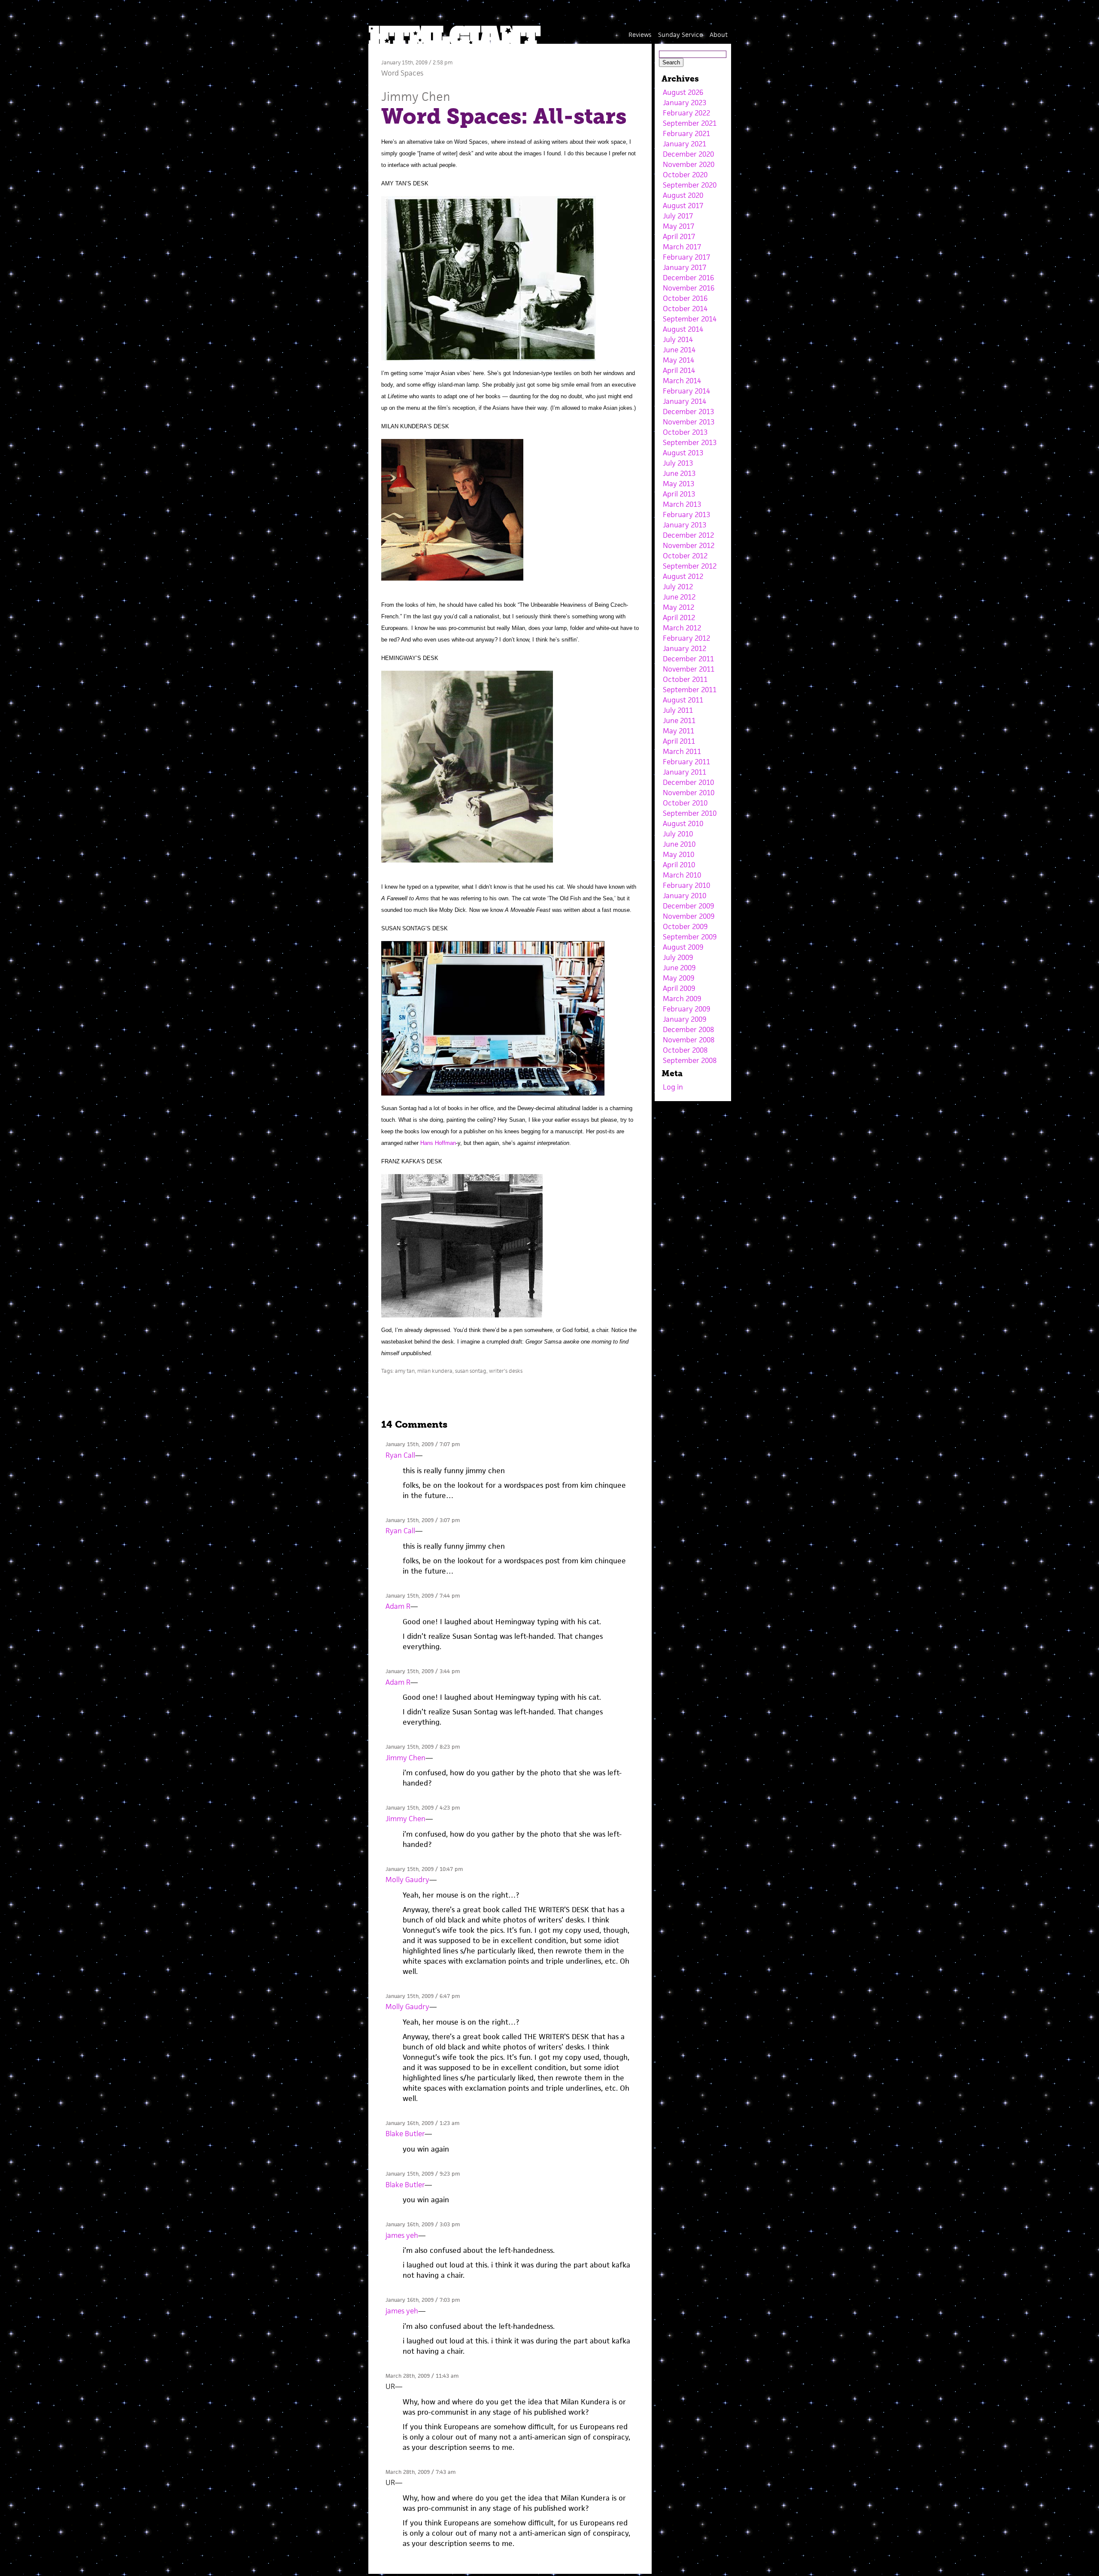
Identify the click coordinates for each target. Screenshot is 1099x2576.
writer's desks (506, 1371)
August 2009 (683, 947)
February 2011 (686, 762)
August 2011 (683, 700)
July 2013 (678, 463)
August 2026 (683, 92)
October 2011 (685, 679)
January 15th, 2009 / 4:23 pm (423, 1808)
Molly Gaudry (407, 1880)
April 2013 (679, 494)
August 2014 (683, 329)
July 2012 (678, 587)
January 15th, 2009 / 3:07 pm (423, 1520)
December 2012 (688, 535)
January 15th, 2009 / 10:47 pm (424, 1869)
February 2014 (686, 391)
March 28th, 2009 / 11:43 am (422, 2376)
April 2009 (679, 988)
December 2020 (688, 154)
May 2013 (679, 484)
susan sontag (471, 1371)
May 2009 (679, 978)
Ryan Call (400, 1455)
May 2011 (679, 731)
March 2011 (682, 751)
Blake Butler (405, 2134)
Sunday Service (680, 35)
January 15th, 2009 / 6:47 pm (423, 1996)
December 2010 (688, 782)
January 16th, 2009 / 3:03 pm (423, 2224)
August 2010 (683, 823)
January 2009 (685, 1019)
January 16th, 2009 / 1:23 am (422, 2123)
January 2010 (685, 896)
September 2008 (690, 1060)
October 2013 (685, 432)
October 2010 (685, 803)
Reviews (640, 35)
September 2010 (690, 813)
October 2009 (685, 926)
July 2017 (678, 216)
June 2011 (679, 720)
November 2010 (689, 793)
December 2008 (688, 1029)
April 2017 (679, 236)
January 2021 (685, 144)
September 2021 (690, 123)
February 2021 (686, 133)
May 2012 (679, 607)
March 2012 (682, 628)
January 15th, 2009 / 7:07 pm (423, 1444)
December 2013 (688, 412)
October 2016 (685, 298)
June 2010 (679, 844)
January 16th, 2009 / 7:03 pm (423, 2300)
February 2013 (686, 515)
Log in (673, 1087)
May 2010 (679, 854)
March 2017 (682, 247)
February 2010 (686, 885)
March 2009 (682, 999)
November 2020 (689, 164)
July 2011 (678, 710)
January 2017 (685, 267)
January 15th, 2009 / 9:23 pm (423, 2174)
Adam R (398, 1606)
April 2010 (679, 865)
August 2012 (683, 576)
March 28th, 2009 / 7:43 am (420, 2472)
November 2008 (689, 1040)
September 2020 (690, 185)
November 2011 (689, 669)
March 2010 (682, 875)
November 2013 (689, 422)
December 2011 (688, 659)
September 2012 (690, 566)
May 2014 (679, 360)
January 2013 (685, 525)
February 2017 (686, 257)
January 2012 (685, 648)
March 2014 (682, 381)
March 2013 (682, 504)
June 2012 (679, 597)
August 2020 (683, 195)
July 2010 (678, 834)
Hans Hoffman (438, 1143)
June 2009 (679, 968)
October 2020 (685, 175)
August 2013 (683, 453)
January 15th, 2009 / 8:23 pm (423, 1747)
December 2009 (688, 906)
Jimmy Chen (416, 96)
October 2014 (685, 309)
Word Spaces (402, 73)
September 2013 (690, 442)
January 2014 (685, 401)
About (719, 35)
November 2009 (689, 916)
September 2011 (690, 690)
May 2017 (679, 226)
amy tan (405, 1371)
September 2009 (690, 937)
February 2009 (686, 1009)
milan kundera (435, 1371)
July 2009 (678, 957)
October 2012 (685, 556)
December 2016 (688, 278)
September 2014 (690, 319)
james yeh (402, 2235)
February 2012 (686, 638)
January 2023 (685, 103)
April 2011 (679, 741)
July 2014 (678, 339)
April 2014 (679, 370)
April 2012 (679, 618)
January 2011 (685, 772)
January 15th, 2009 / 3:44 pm (423, 1671)
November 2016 (689, 288)
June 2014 (679, 350)
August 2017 (683, 206)
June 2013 (679, 473)
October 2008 (685, 1050)
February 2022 (686, 113)
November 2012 (689, 545)
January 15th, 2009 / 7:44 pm (423, 1596)
